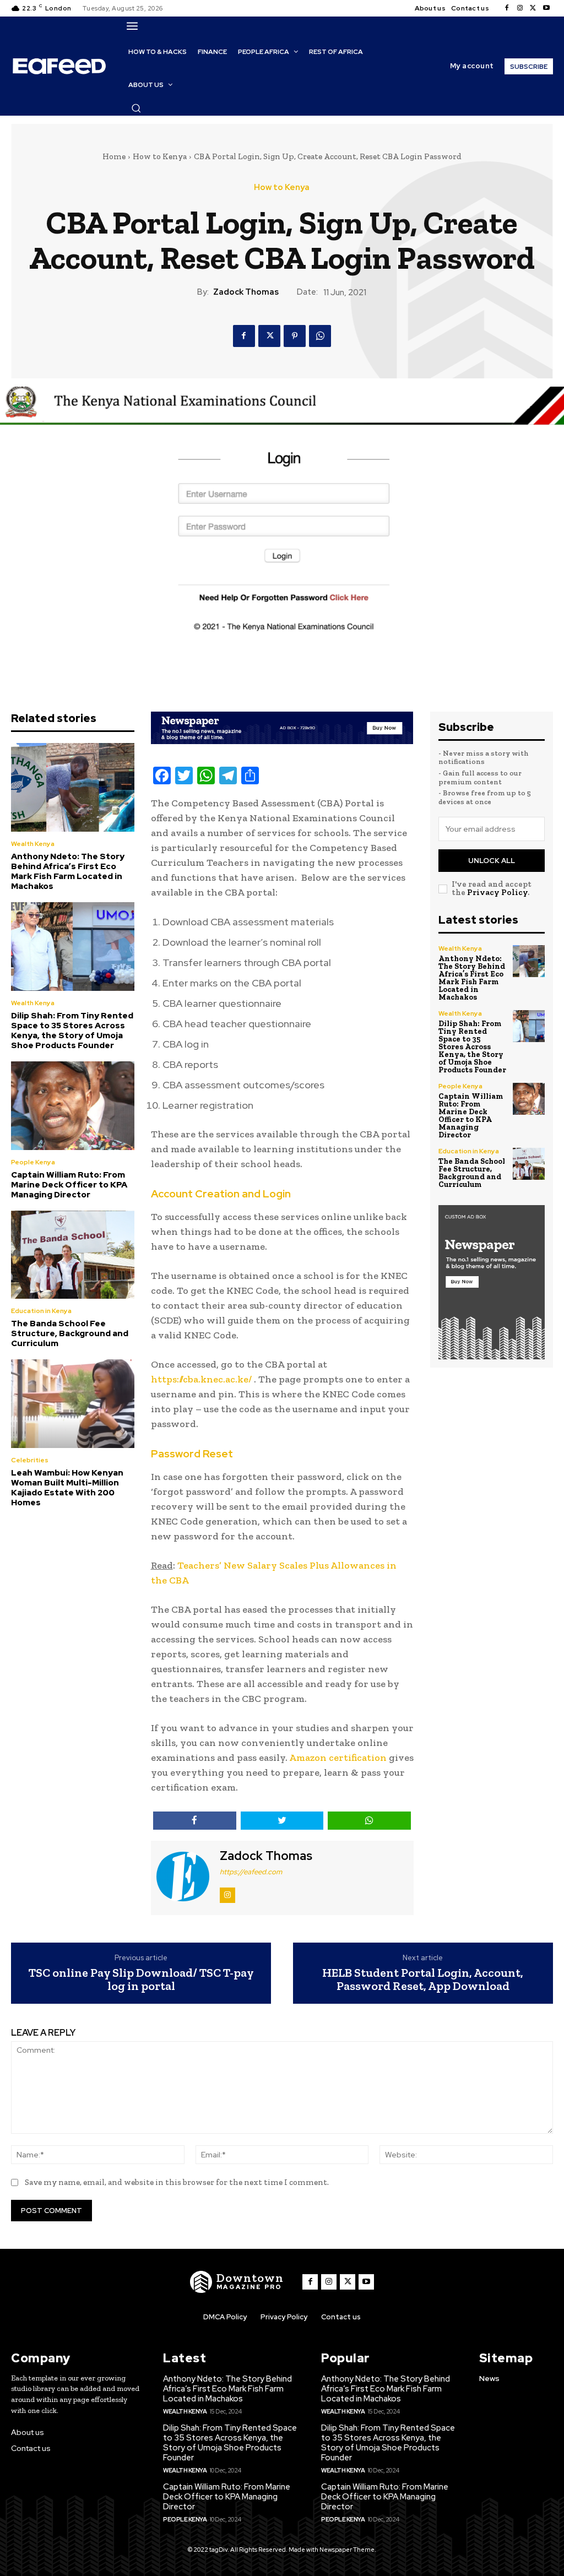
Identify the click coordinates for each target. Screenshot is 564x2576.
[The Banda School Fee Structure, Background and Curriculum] (73, 1255)
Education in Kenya (41, 1311)
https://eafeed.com (251, 1872)
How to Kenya (160, 156)
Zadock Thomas (246, 292)
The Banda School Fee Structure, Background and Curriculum (70, 1333)
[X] (533, 8)
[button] (136, 108)
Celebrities (30, 1460)
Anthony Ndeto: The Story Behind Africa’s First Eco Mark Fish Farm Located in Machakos (68, 871)
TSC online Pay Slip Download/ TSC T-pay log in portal (141, 1980)
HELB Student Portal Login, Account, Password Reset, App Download (423, 1980)
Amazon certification (338, 1758)
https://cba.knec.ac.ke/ (201, 1379)
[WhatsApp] (320, 336)
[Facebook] (507, 8)
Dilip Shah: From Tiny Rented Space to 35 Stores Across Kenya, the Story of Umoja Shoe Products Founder (72, 1031)
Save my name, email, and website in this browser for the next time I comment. (177, 2182)
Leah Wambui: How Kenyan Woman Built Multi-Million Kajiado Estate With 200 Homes (67, 1488)
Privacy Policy (497, 892)
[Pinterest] (295, 336)
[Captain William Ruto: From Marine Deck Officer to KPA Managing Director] (73, 1106)
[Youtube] (546, 8)
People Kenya (33, 1162)
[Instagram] (520, 8)
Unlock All (492, 861)
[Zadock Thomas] (184, 1877)
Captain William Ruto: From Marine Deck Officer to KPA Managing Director (69, 1185)
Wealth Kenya (33, 844)
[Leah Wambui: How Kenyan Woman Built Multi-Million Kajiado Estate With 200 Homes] (73, 1404)
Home (114, 156)
